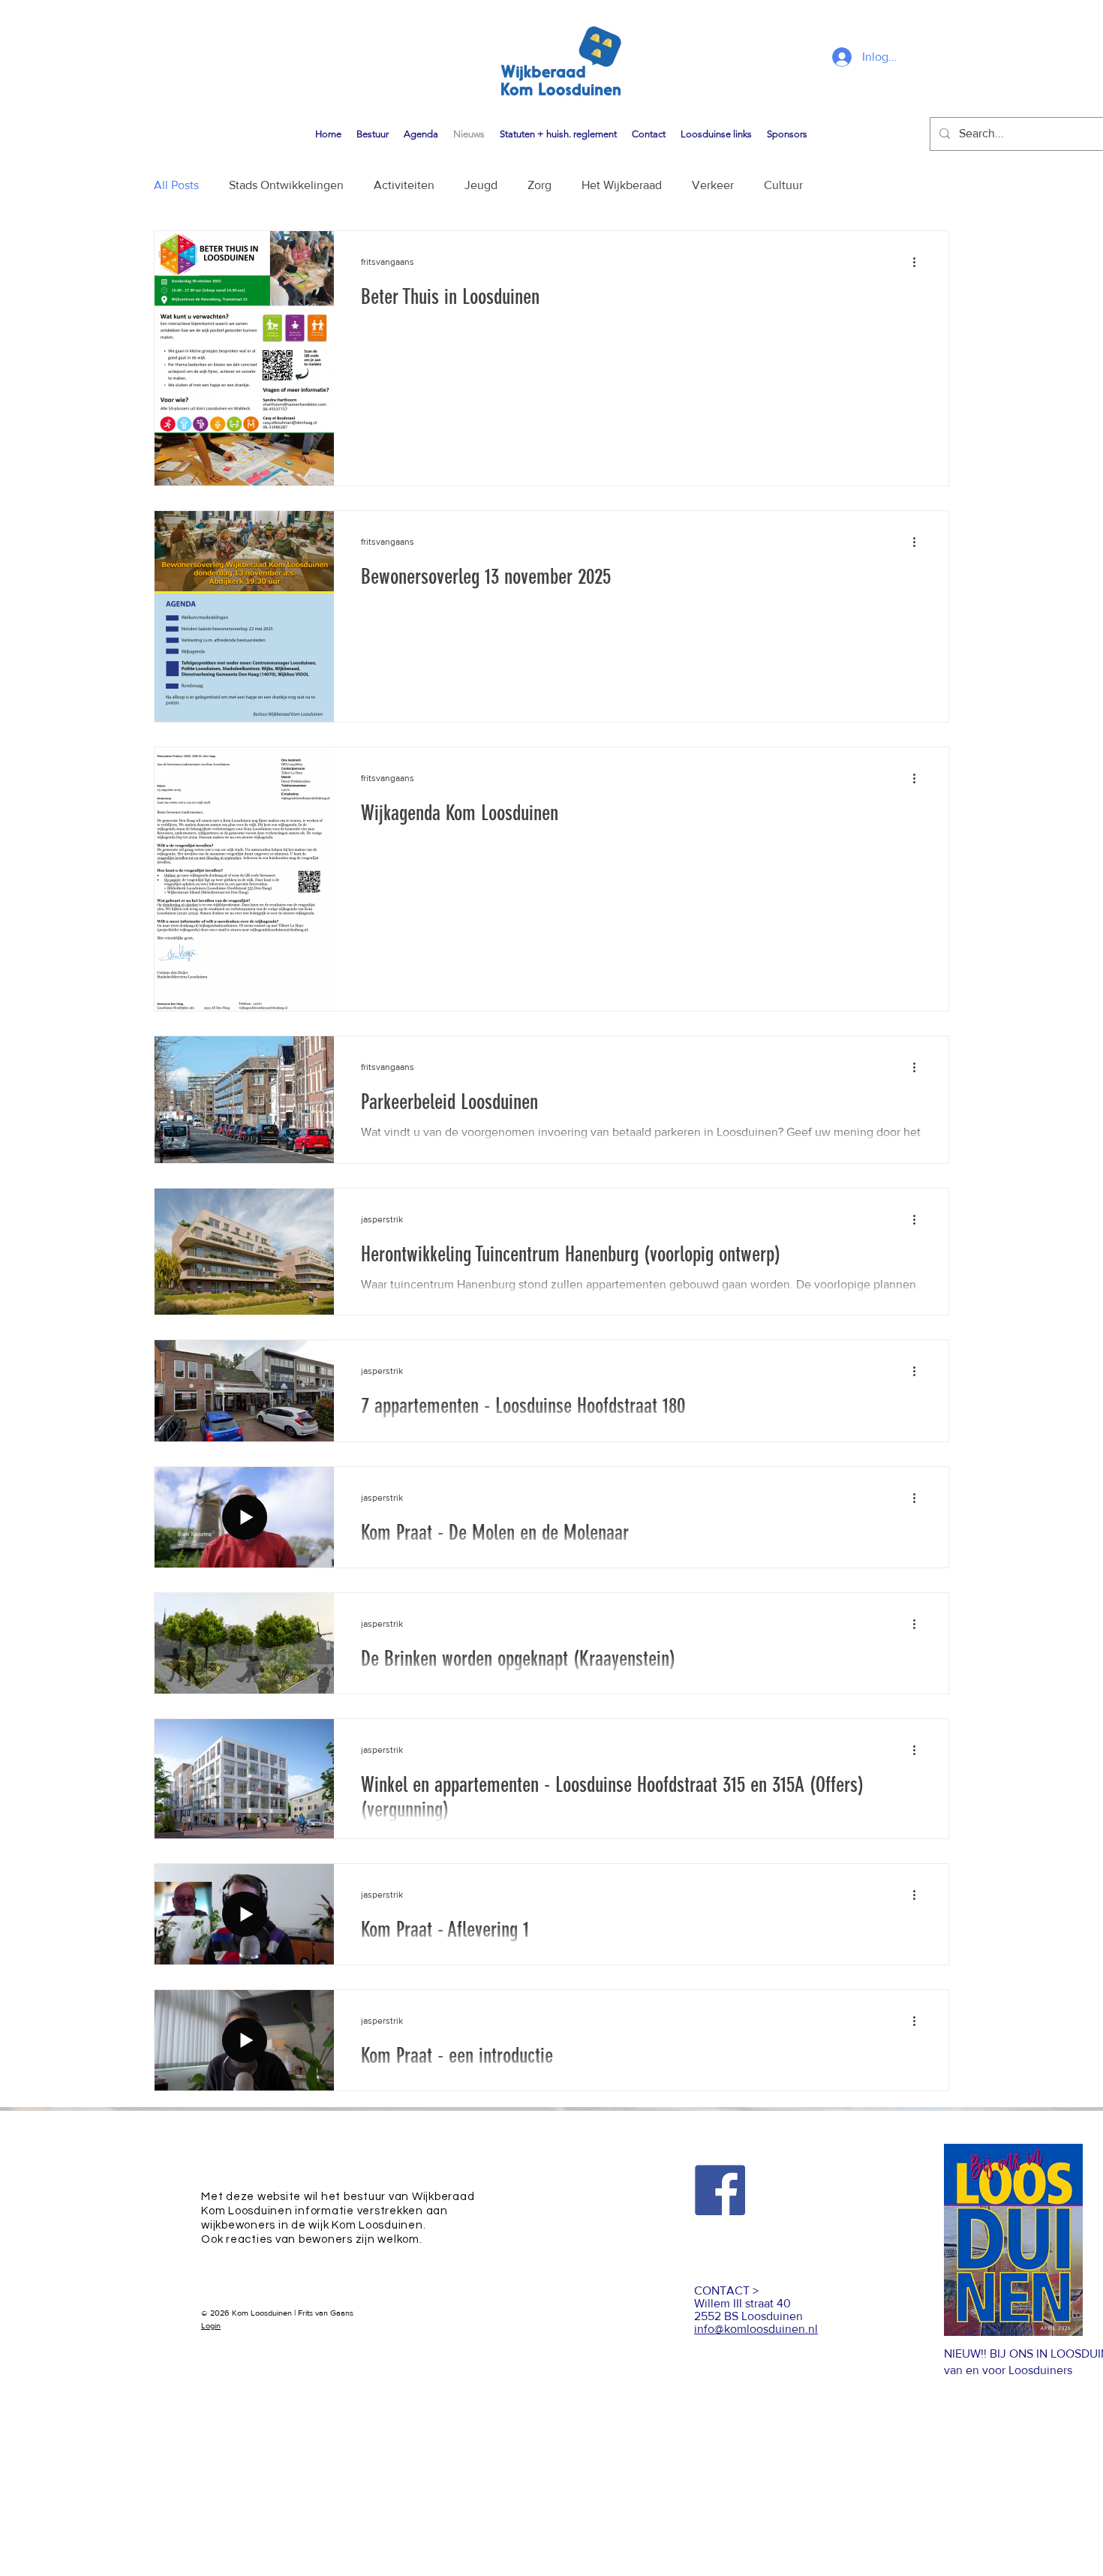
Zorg (539, 185)
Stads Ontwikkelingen (286, 185)
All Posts (176, 185)
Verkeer (713, 185)
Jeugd (481, 185)
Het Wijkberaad (622, 185)
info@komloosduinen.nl (756, 2329)
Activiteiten (404, 185)
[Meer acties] (919, 262)
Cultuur (783, 185)
